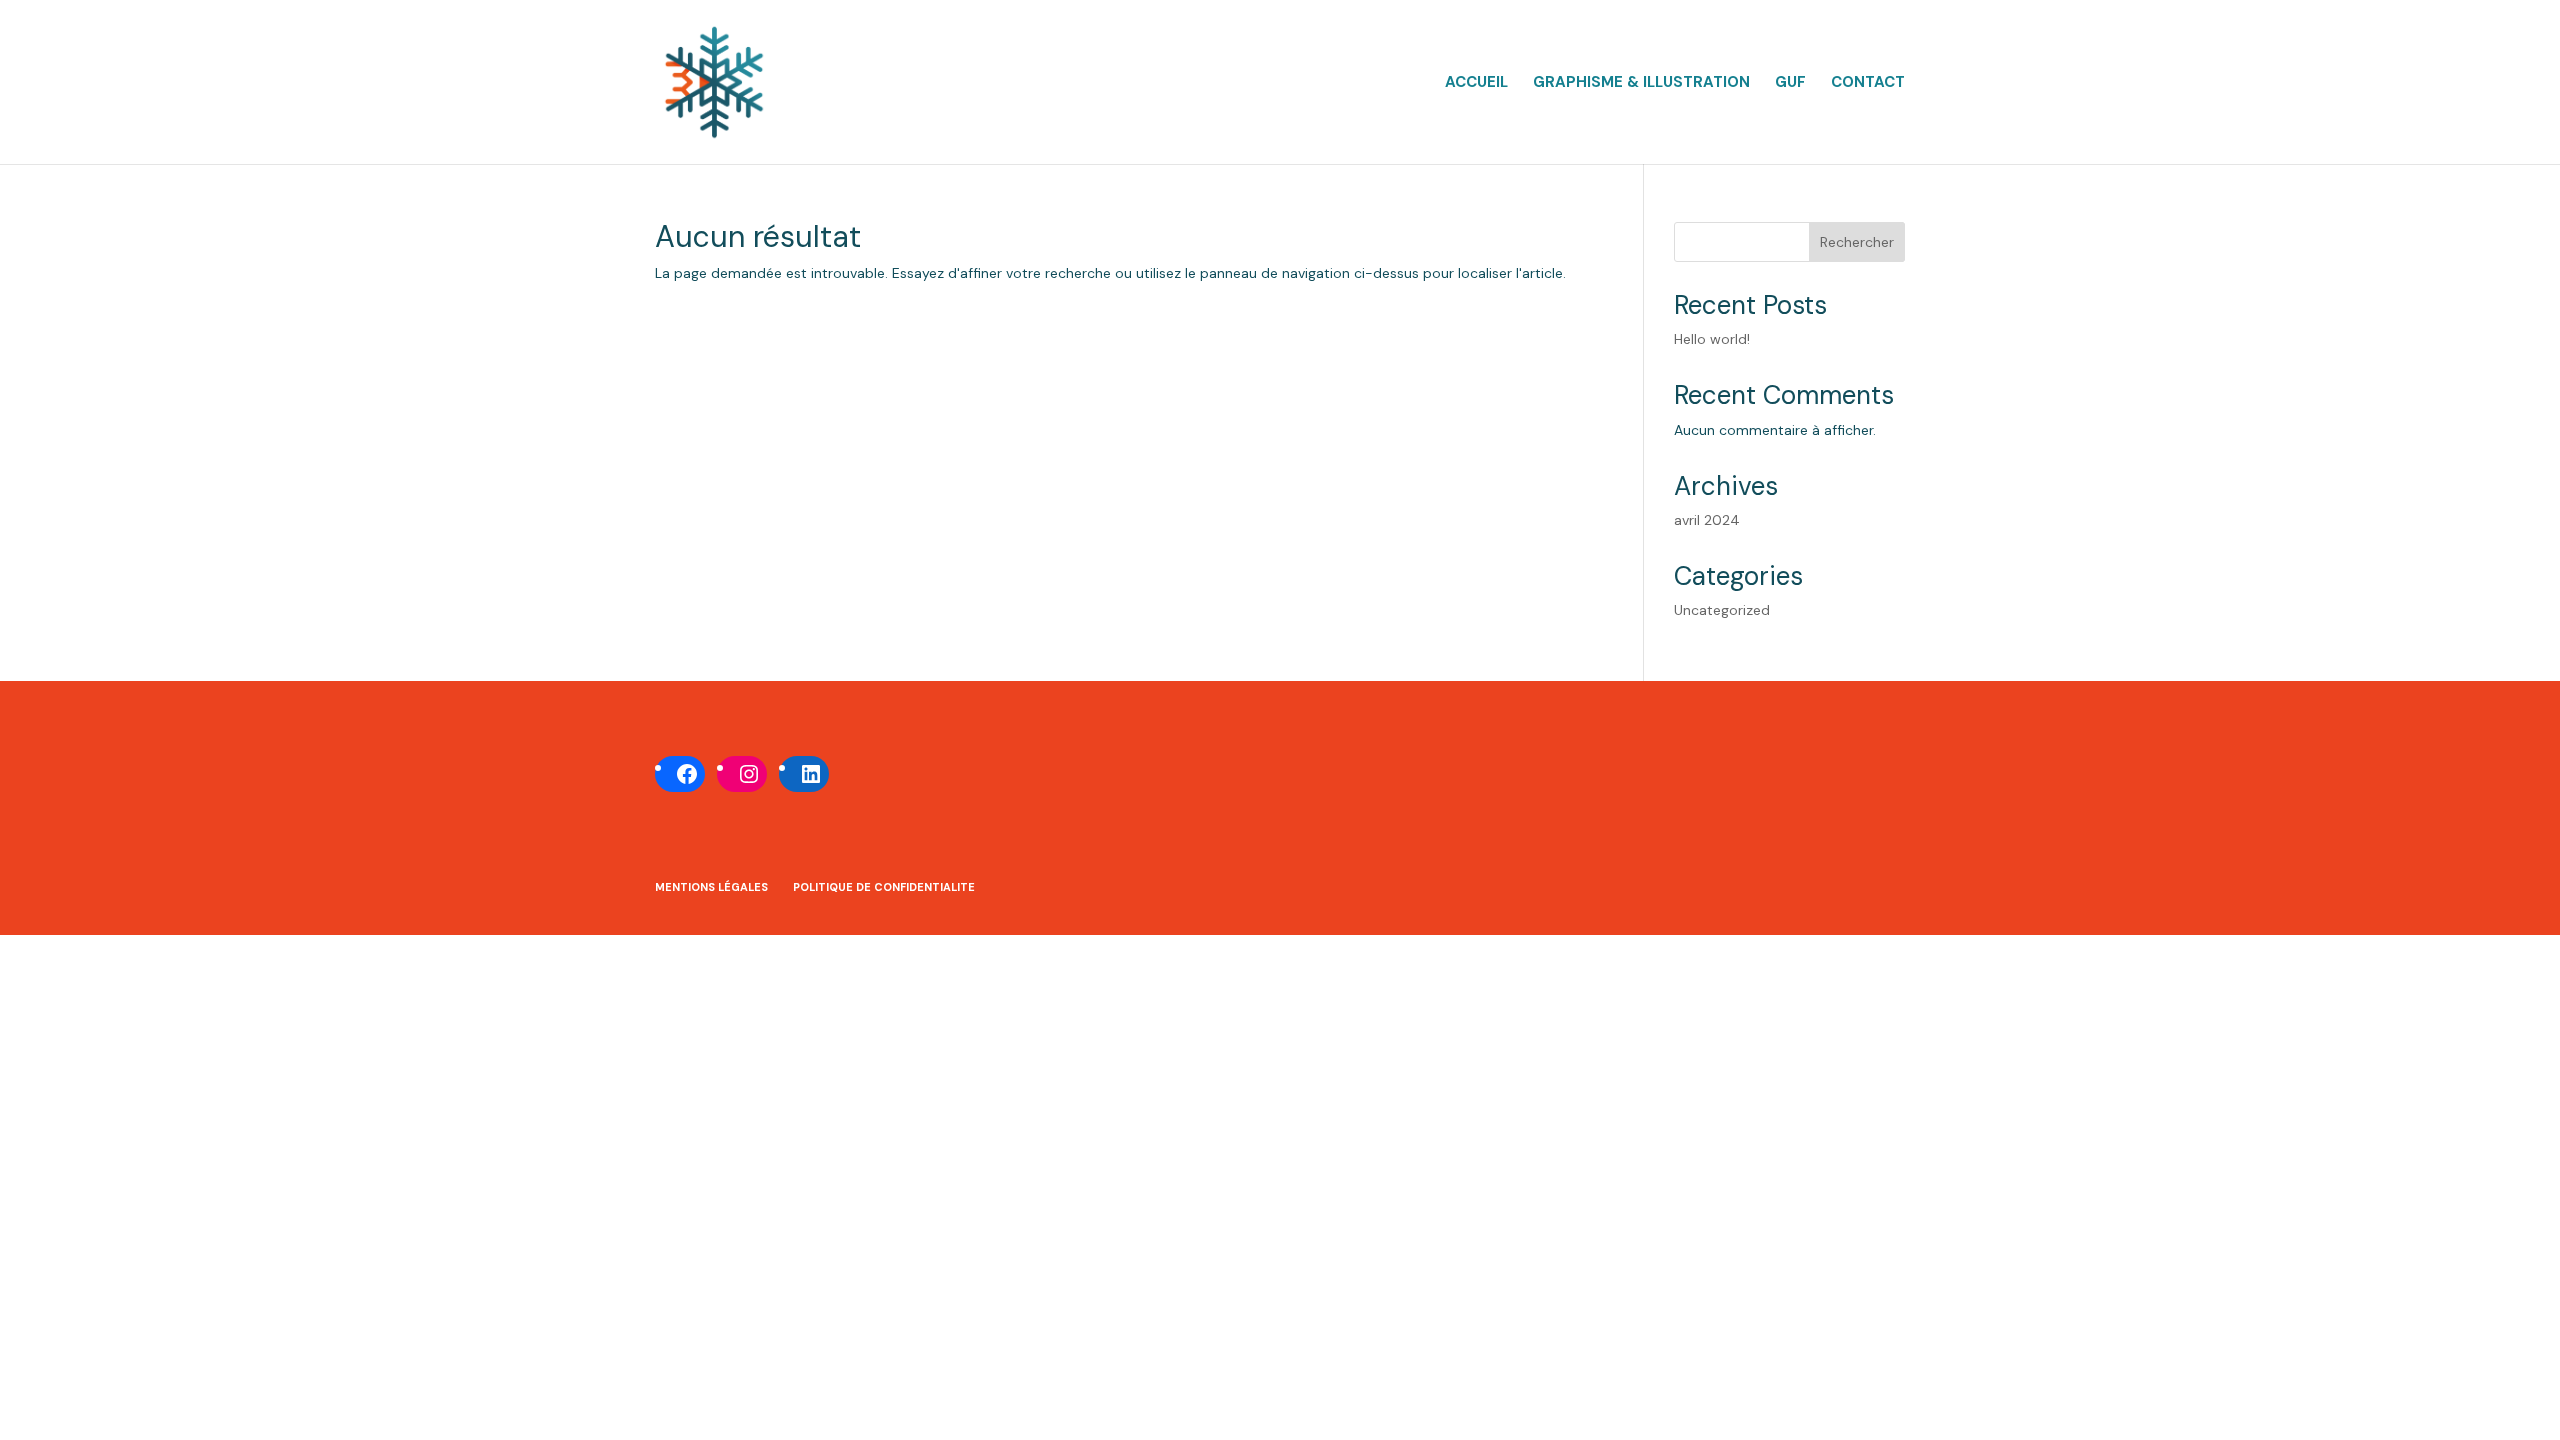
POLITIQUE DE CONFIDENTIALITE (884, 887)
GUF (1790, 83)
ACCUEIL (1476, 83)
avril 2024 (1707, 520)
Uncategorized (1722, 610)
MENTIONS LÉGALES (711, 887)
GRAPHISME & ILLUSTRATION (1641, 83)
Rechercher (1857, 242)
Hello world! (1712, 339)
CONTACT (1868, 83)
